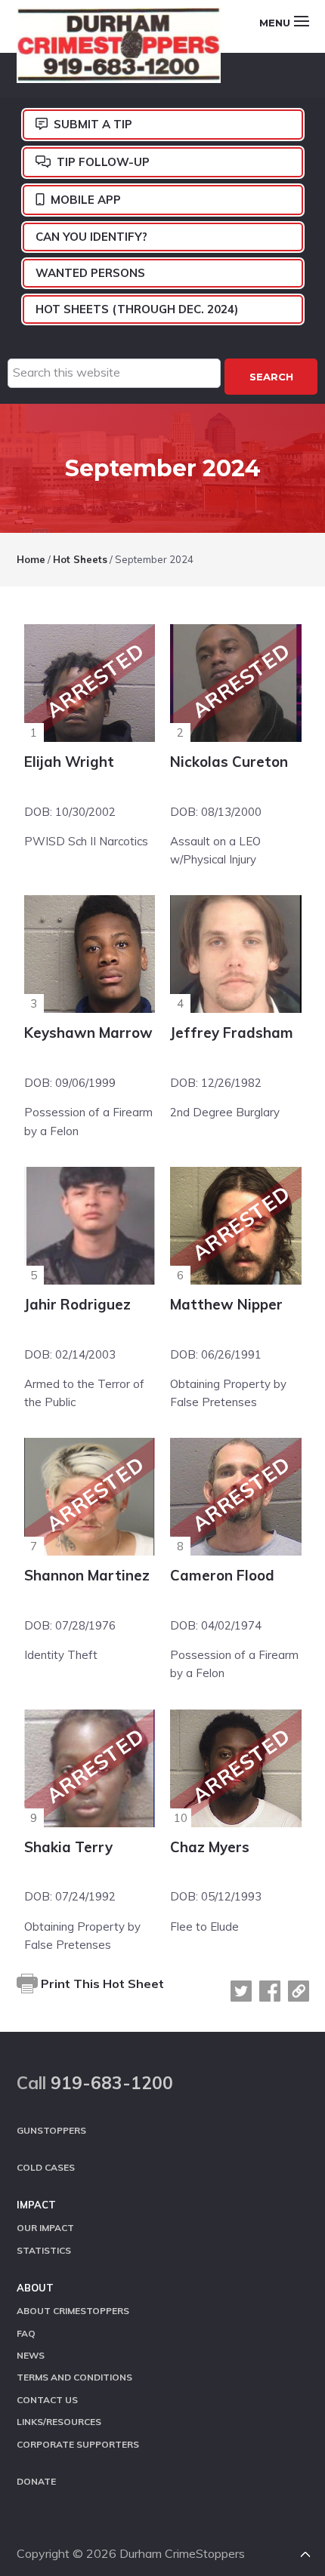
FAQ (26, 2333)
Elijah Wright (69, 762)
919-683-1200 (112, 2083)
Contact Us (47, 2400)
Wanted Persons (90, 273)
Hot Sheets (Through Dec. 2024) (137, 309)
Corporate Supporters (78, 2444)
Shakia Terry (68, 1847)
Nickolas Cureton (229, 762)
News (31, 2355)
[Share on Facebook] (270, 1991)
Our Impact (45, 2228)
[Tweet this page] (241, 1991)
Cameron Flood (222, 1575)
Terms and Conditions (74, 2377)
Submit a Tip (93, 124)
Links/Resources (59, 2422)
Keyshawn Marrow (88, 1033)
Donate (36, 2481)
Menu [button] (275, 23)
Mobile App (86, 200)
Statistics (44, 2250)
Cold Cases (46, 2167)
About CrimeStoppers (73, 2311)
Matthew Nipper (226, 1304)
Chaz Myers (210, 1847)
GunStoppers (51, 2130)
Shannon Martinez (87, 1575)
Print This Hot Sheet (101, 1984)
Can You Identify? (91, 237)
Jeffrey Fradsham (232, 1033)
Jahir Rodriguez (77, 1304)
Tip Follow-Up (103, 162)
